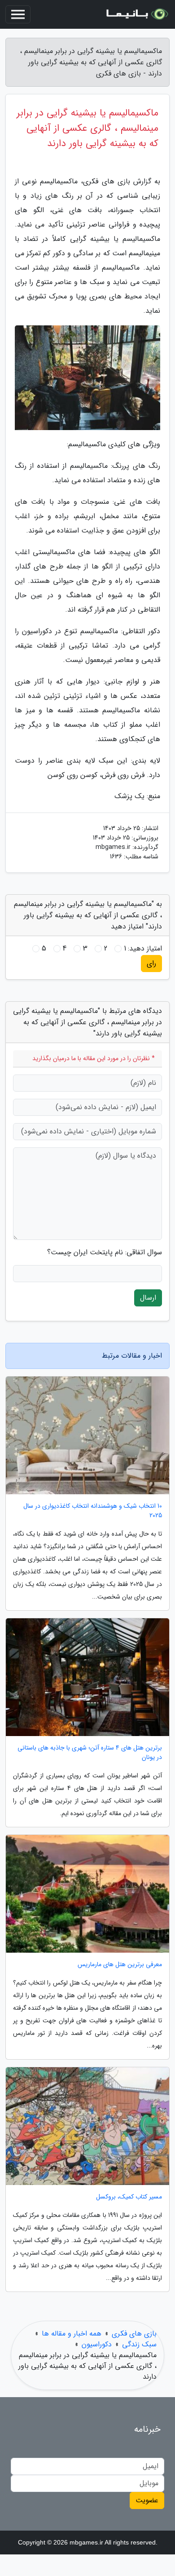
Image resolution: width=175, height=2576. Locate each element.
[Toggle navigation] (18, 14)
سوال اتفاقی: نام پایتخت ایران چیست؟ (105, 1252)
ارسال (148, 1298)
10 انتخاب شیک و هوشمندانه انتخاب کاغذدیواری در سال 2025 (93, 1511)
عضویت (147, 2500)
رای (151, 963)
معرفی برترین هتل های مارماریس (120, 1965)
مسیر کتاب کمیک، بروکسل (129, 2197)
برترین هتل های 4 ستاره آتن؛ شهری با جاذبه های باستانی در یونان (90, 1753)
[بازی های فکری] (136, 14)
